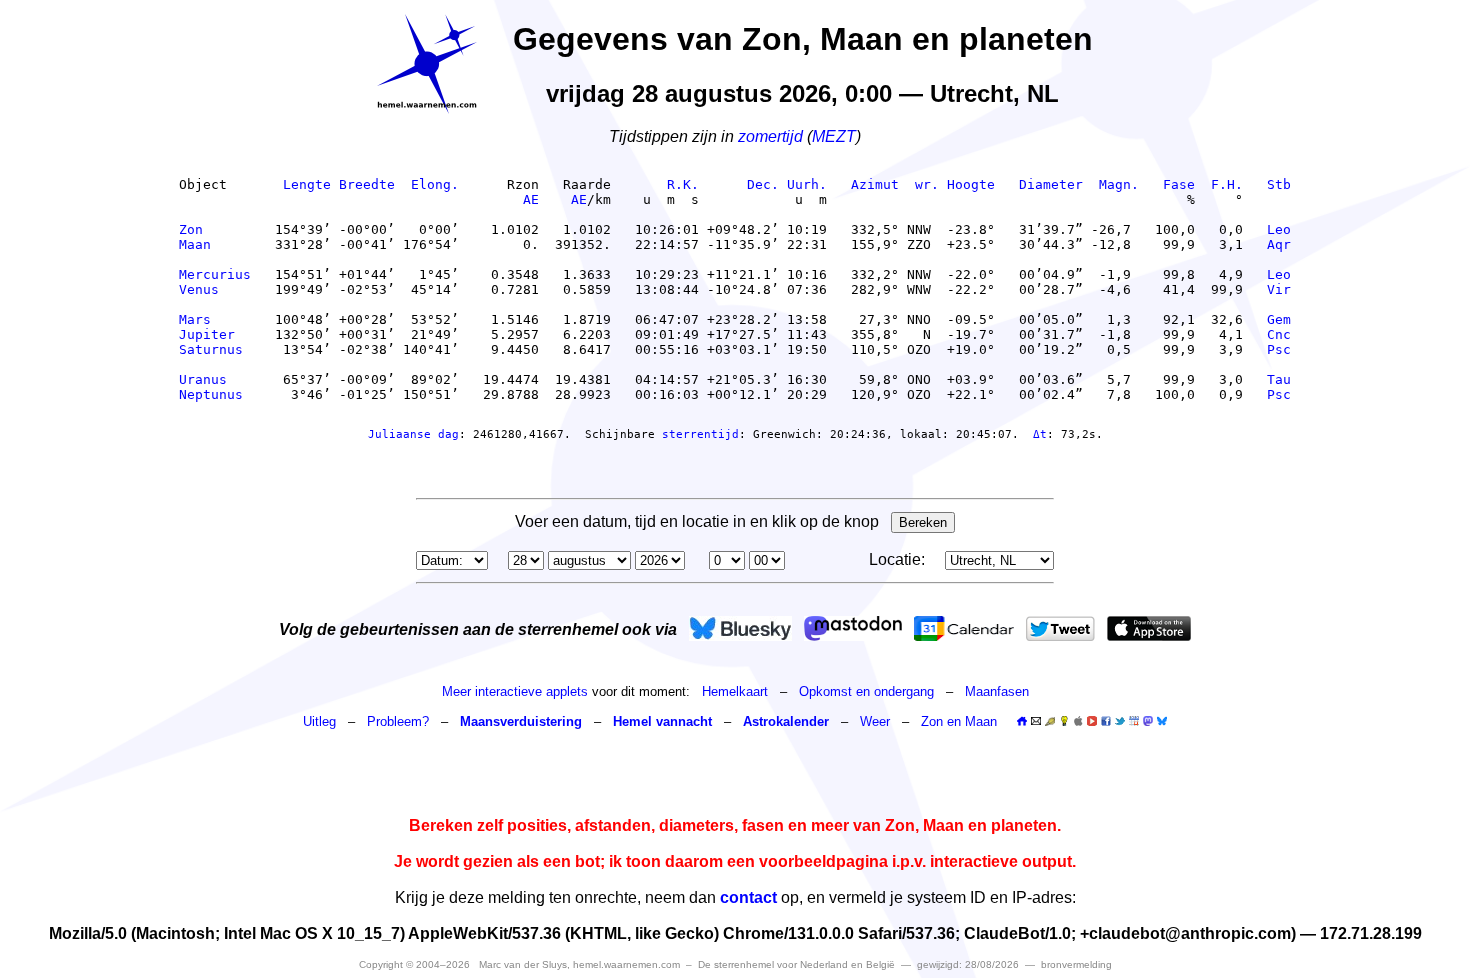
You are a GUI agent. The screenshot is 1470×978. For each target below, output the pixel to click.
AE (531, 199)
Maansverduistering (521, 721)
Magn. (1119, 184)
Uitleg (319, 721)
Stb (1279, 184)
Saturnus (215, 349)
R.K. (683, 184)
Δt (1040, 434)
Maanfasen (997, 691)
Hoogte (971, 184)
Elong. (435, 184)
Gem (1279, 319)
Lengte (307, 184)
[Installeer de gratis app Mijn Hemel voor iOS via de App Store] (1149, 628)
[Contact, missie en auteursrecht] (1036, 721)
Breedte (367, 184)
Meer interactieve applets (515, 691)
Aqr (1279, 244)
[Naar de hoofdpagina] (1022, 721)
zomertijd (770, 136)
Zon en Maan (959, 721)
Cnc (1279, 334)
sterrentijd (700, 434)
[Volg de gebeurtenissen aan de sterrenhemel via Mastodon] (853, 628)
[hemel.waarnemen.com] (427, 64)
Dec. (763, 184)
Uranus (215, 379)
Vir (1279, 289)
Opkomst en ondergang (866, 691)
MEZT (834, 136)
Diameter (1051, 184)
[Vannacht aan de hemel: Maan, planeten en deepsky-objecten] (1050, 721)
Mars (215, 319)
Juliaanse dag (413, 434)
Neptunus (215, 394)
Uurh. (807, 184)
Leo (1279, 229)
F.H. (1227, 184)
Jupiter (215, 334)
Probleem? (398, 721)
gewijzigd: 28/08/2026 (968, 964)
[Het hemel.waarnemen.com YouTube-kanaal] (1092, 721)
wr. (927, 184)
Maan (215, 244)
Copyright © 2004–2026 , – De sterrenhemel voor (627, 964)
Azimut (875, 184)
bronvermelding (1076, 964)
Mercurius (215, 274)
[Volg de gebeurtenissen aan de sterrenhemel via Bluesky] (740, 628)
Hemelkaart (735, 691)
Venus (215, 289)
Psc (1279, 349)
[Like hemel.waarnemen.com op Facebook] (1106, 721)
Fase (1179, 184)
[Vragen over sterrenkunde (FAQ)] (1064, 721)
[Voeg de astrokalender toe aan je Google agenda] (1134, 721)
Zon (215, 229)
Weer (875, 721)
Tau (1279, 379)
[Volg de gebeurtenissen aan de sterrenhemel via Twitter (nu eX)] (1060, 628)
